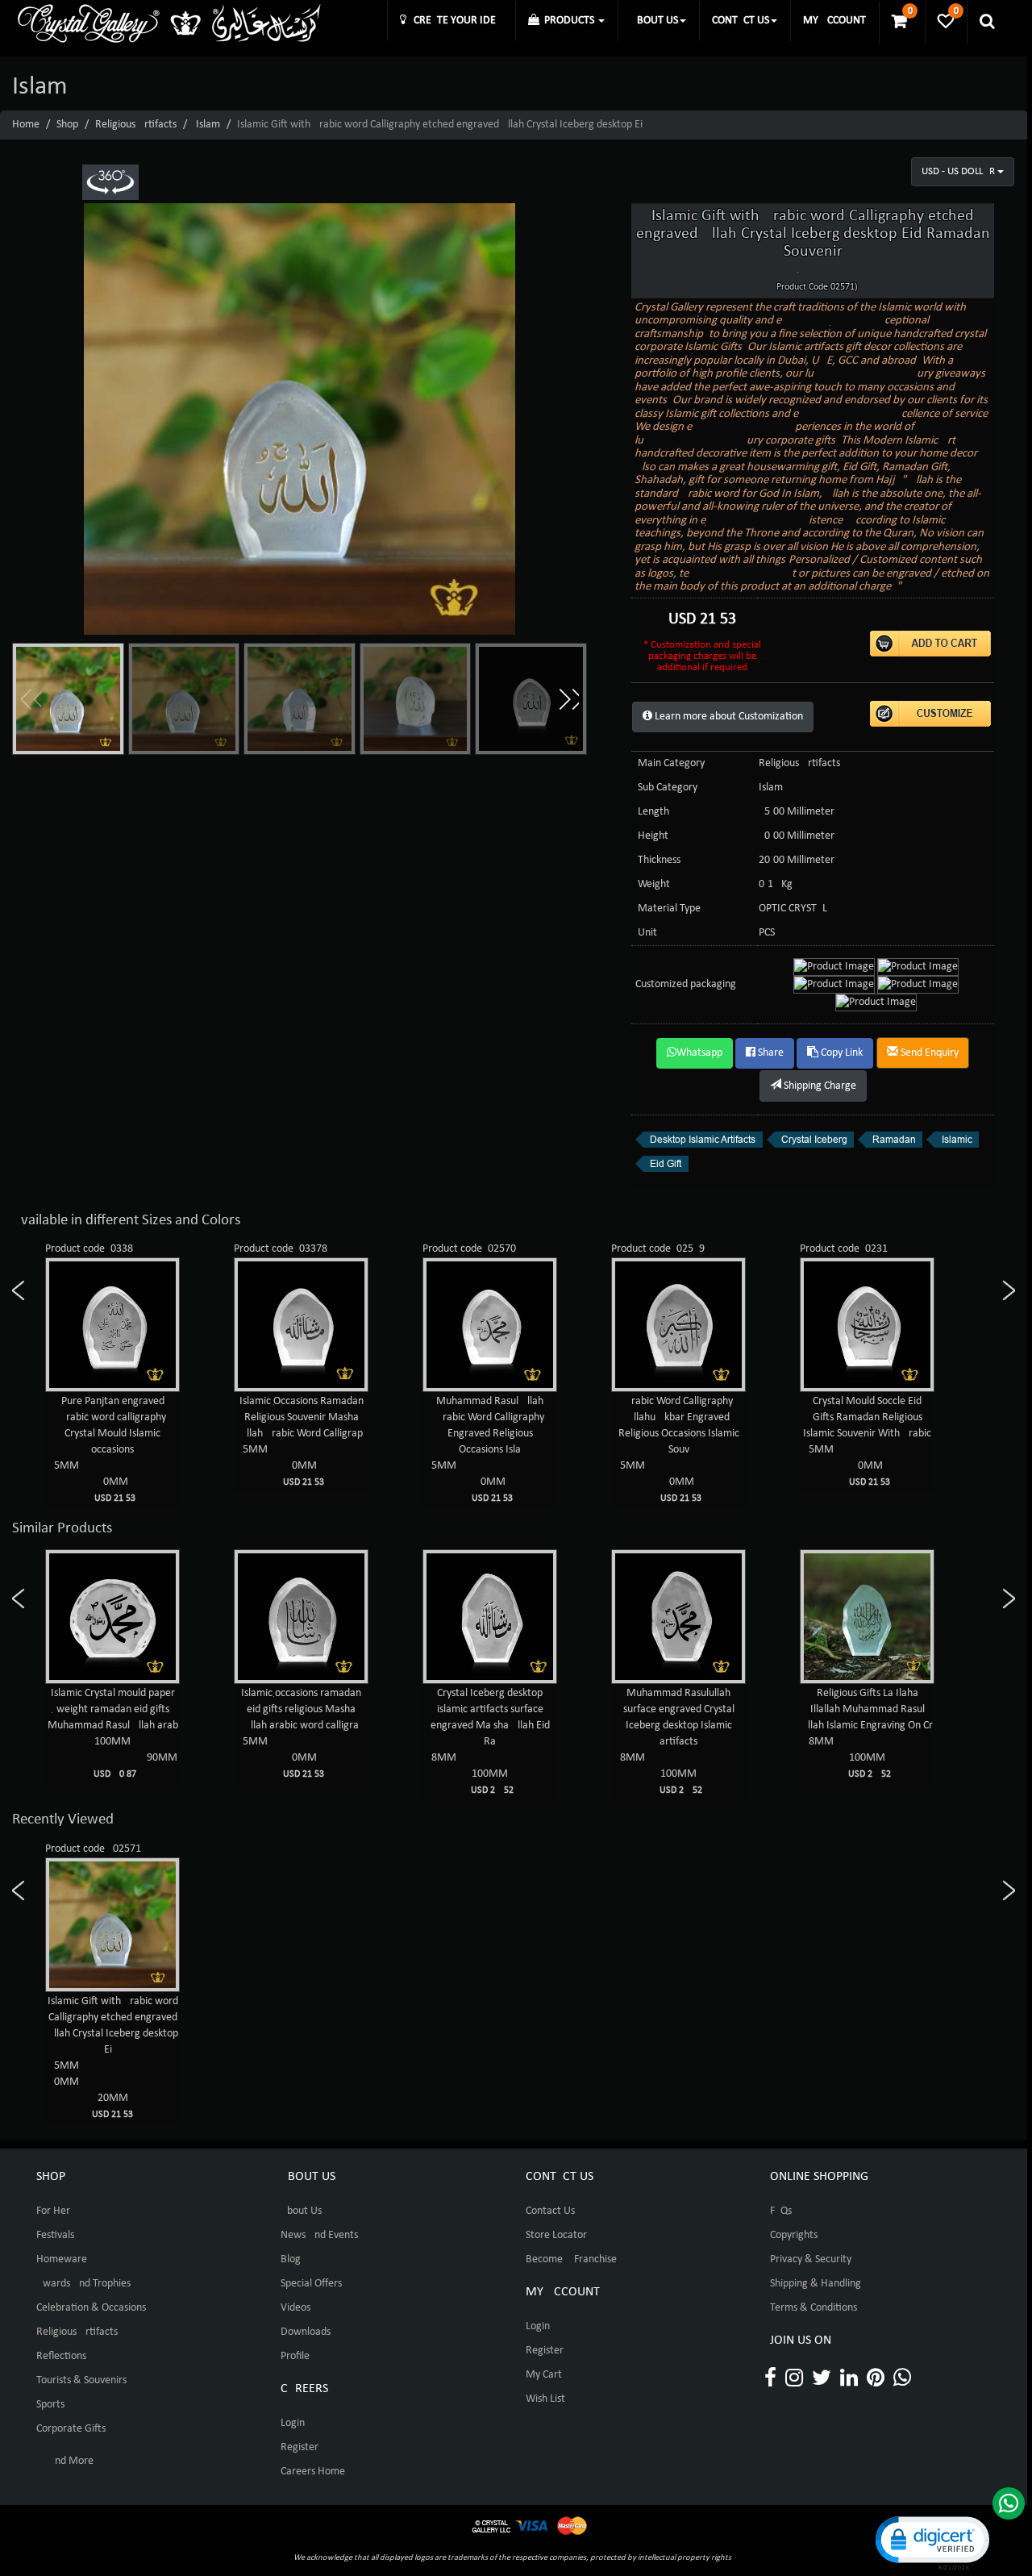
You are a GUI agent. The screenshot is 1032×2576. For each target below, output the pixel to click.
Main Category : (674, 763)
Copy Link (841, 1053)
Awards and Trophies (83, 2284)
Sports (50, 2405)
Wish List (545, 2399)
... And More (65, 2461)
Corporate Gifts (71, 2429)
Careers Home (313, 2472)
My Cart (544, 2375)
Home (26, 125)
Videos (295, 2308)
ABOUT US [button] (654, 21)
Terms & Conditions (814, 2308)
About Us (301, 2211)
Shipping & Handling (816, 2284)
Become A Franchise (571, 2259)
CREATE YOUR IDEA (454, 21)
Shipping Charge (819, 1086)
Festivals (55, 2235)
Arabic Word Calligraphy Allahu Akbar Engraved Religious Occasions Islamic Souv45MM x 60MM (490, 1449)
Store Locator (556, 2235)
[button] (568, 699)
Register (300, 2447)
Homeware (62, 2259)
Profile (295, 2356)
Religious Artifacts (136, 125)
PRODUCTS (568, 21)
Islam (208, 125)
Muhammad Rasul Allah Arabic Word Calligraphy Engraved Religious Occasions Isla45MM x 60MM (302, 1449)
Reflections (61, 2356)
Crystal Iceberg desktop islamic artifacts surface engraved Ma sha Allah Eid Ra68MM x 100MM (302, 1741)
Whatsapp (699, 1053)
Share (770, 1053)
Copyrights (794, 2235)
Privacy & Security (811, 2259)
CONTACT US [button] (741, 21)
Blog (291, 2259)
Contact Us (550, 2211)
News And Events (319, 2235)
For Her (53, 2211)
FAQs (781, 2211)
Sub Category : (670, 788)
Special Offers (311, 2284)
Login (293, 2423)
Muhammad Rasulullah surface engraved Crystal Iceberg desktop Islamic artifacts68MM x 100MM (490, 1741)
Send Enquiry (928, 1053)
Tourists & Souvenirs (81, 2380)
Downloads (306, 2332)
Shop (67, 125)
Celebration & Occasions (91, 2308)
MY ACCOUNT (834, 21)
